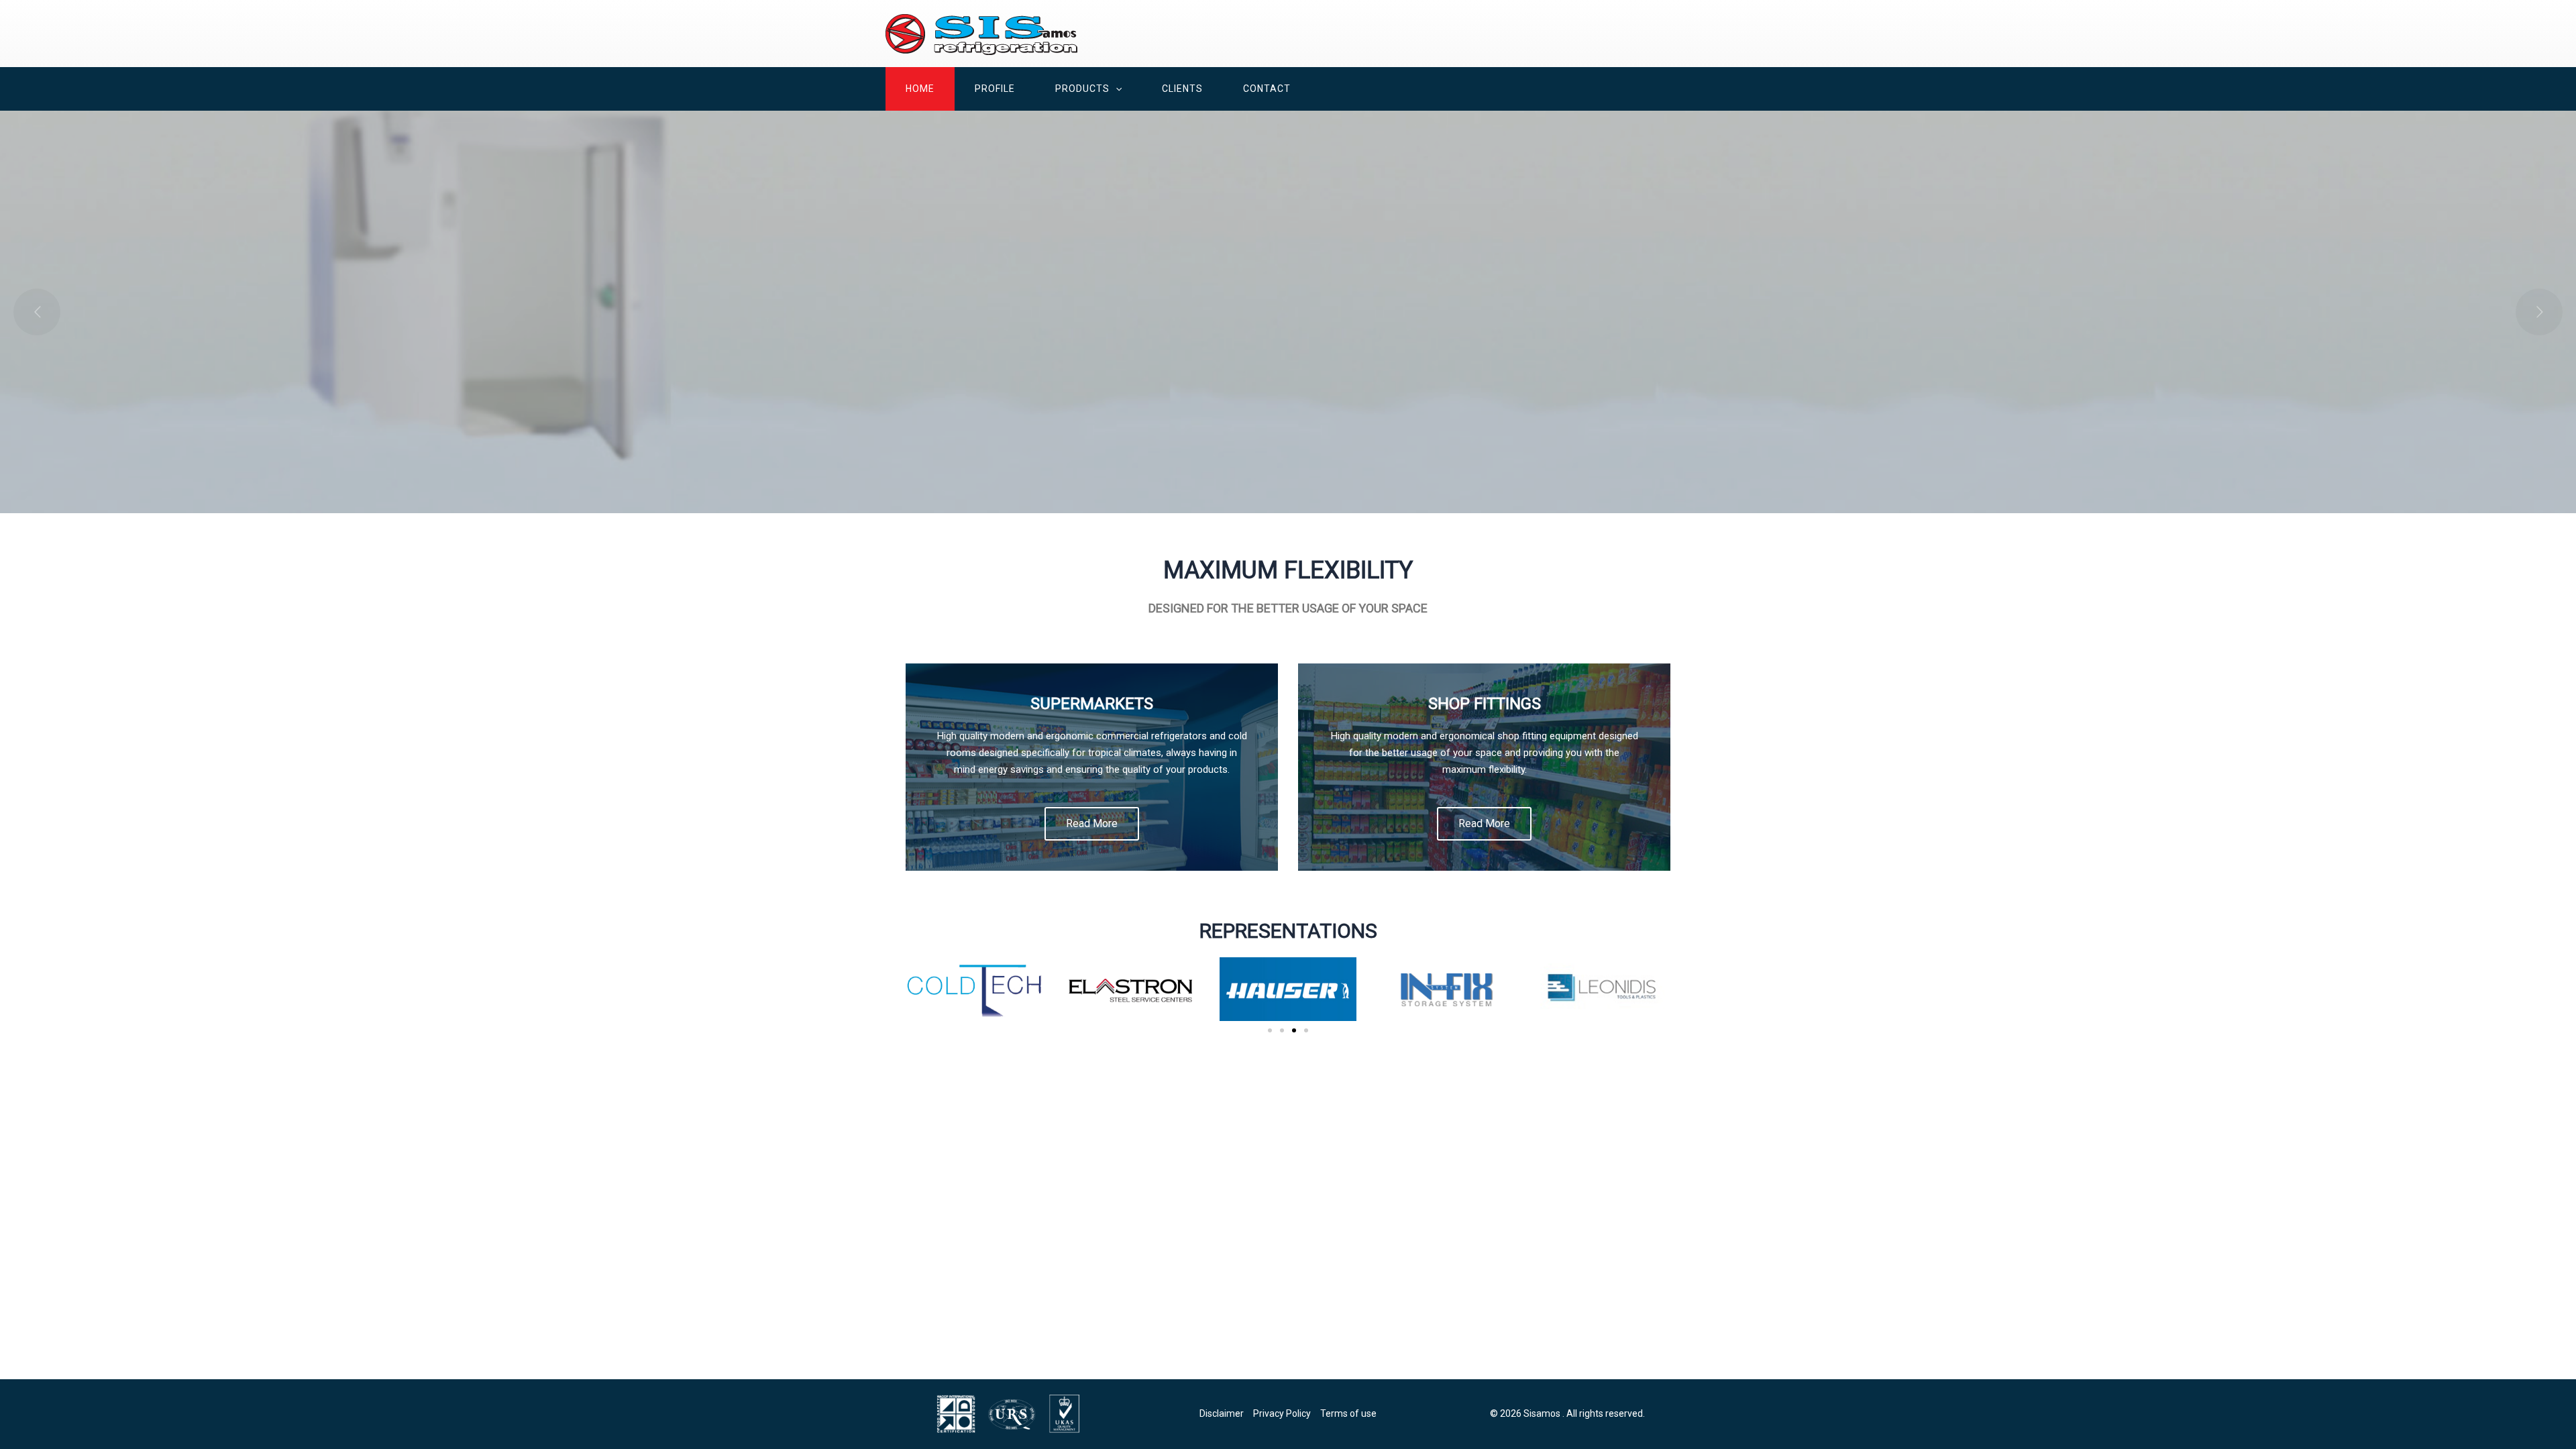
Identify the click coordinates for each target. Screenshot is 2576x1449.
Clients (1182, 89)
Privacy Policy (1282, 1413)
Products (1082, 89)
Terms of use (1348, 1413)
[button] (1116, 89)
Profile (995, 89)
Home (920, 89)
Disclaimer (1222, 1413)
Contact (1267, 89)
